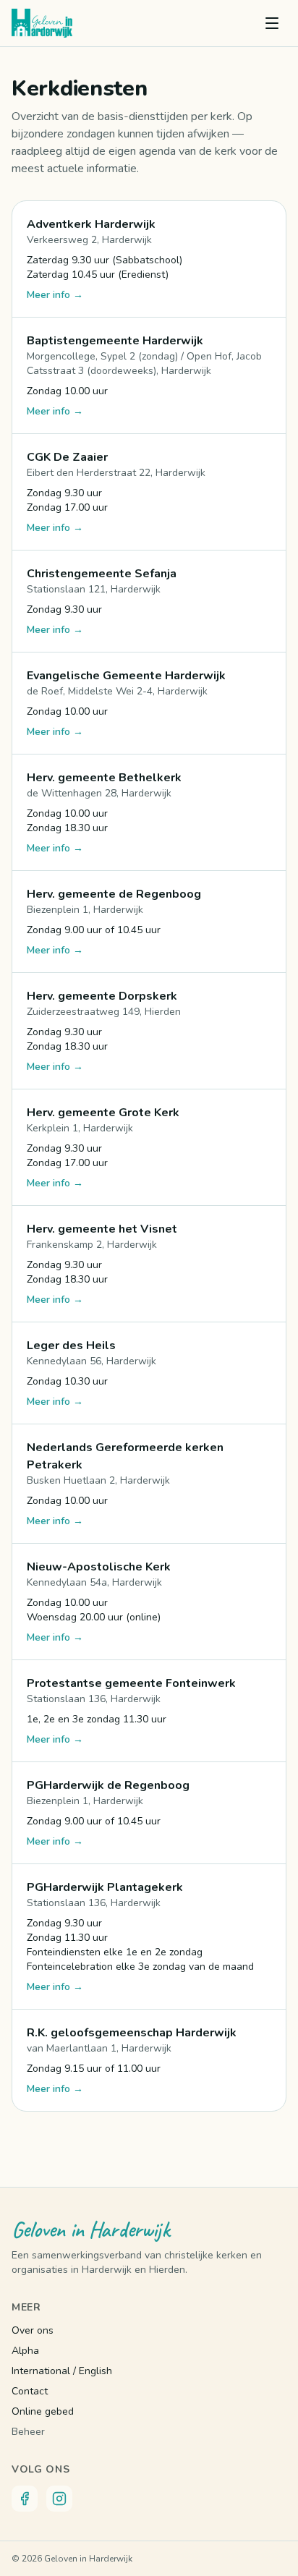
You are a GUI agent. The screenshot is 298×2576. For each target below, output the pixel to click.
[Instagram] (59, 2499)
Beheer (28, 2432)
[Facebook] (25, 2499)
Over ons (33, 2330)
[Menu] (272, 23)
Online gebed (43, 2411)
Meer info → (55, 295)
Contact (30, 2391)
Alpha (25, 2351)
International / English (62, 2371)
